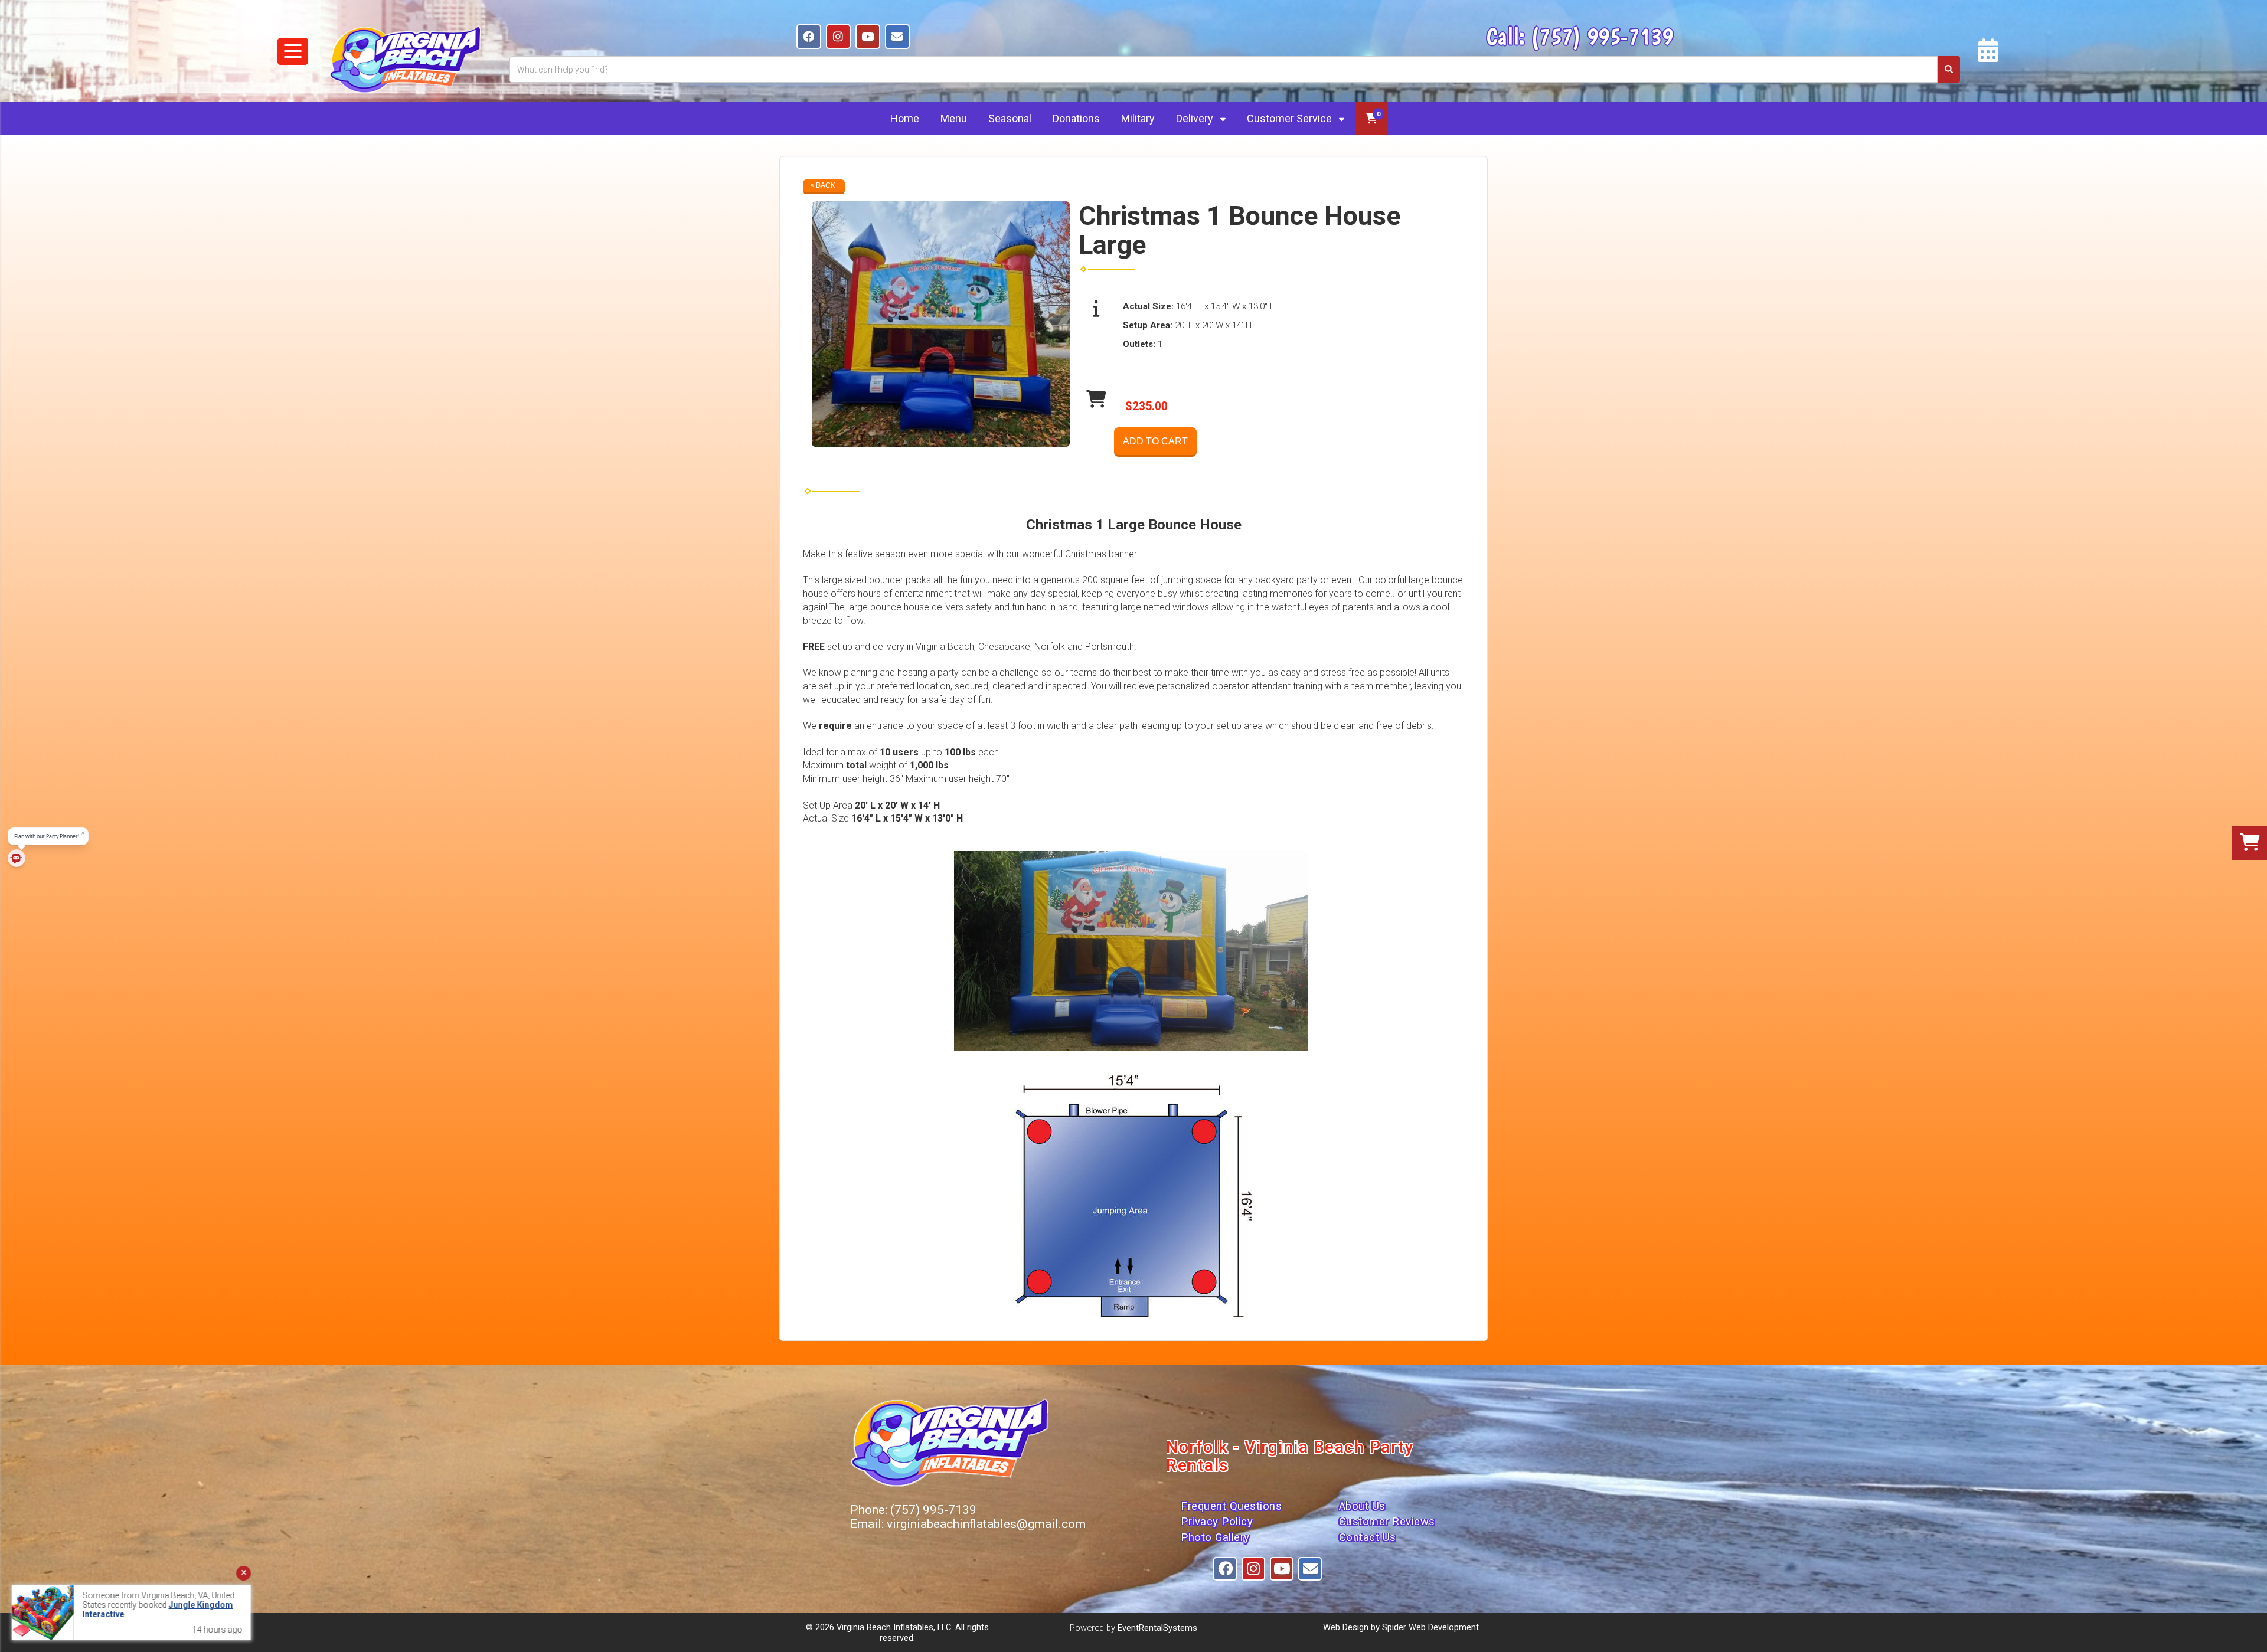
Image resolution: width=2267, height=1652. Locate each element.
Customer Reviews (1387, 1522)
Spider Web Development (1430, 1627)
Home (905, 118)
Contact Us (1368, 1537)
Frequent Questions (1231, 1506)
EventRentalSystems (1157, 1628)
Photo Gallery (1215, 1537)
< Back (823, 185)
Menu (954, 118)
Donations (1076, 118)
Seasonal (1010, 118)
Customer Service (1291, 118)
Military (1138, 118)
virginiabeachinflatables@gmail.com (986, 1524)
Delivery (1196, 118)
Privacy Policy (1217, 1522)
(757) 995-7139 (1602, 36)
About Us (1362, 1506)
